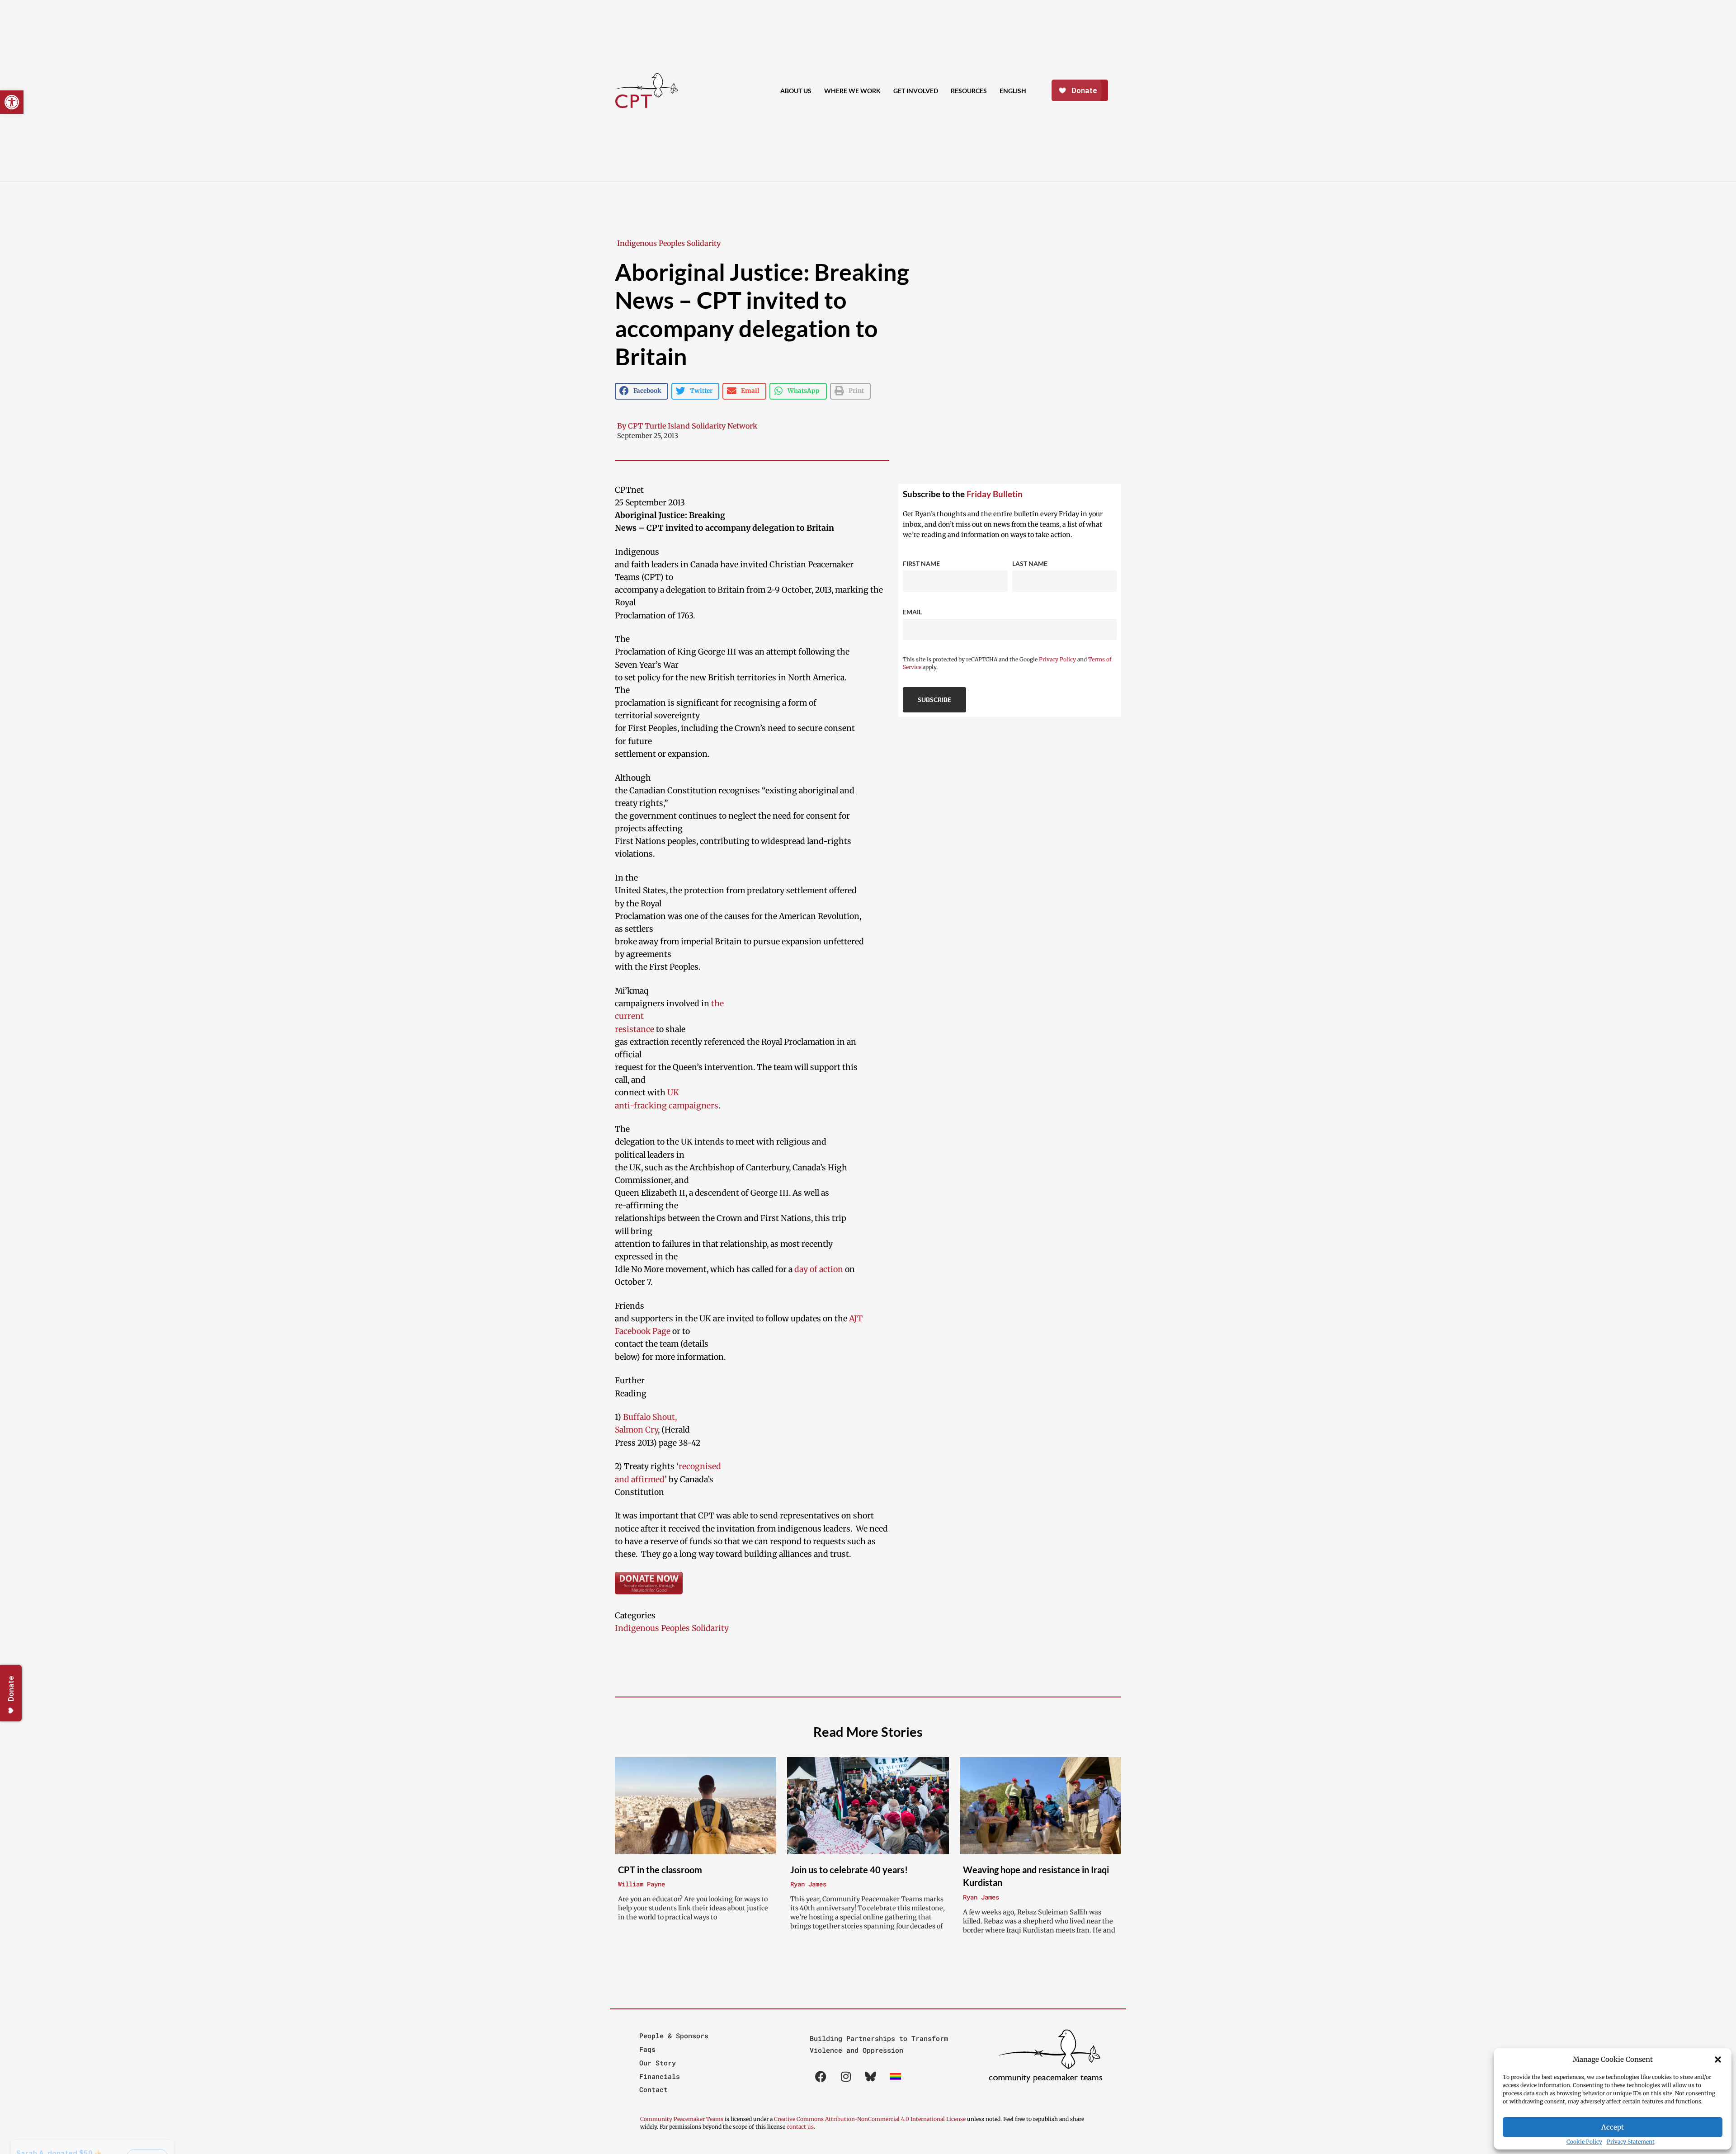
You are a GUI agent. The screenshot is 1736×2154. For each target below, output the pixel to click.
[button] (1718, 2060)
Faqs (647, 2049)
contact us (800, 2127)
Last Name (1030, 563)
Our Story (658, 2063)
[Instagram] (846, 2077)
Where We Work (852, 91)
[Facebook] (821, 2077)
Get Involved (916, 91)
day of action (820, 1269)
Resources (969, 91)
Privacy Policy (1057, 659)
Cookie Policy (1584, 2142)
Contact (653, 2089)
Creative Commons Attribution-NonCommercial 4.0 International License (870, 2119)
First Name (921, 563)
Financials (660, 2076)
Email (912, 612)
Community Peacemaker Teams (682, 2119)
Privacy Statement (1631, 2142)
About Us (796, 91)
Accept (1613, 2127)
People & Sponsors (674, 2036)
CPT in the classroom (660, 1870)
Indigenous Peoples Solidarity (669, 243)
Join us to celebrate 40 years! (849, 1870)
